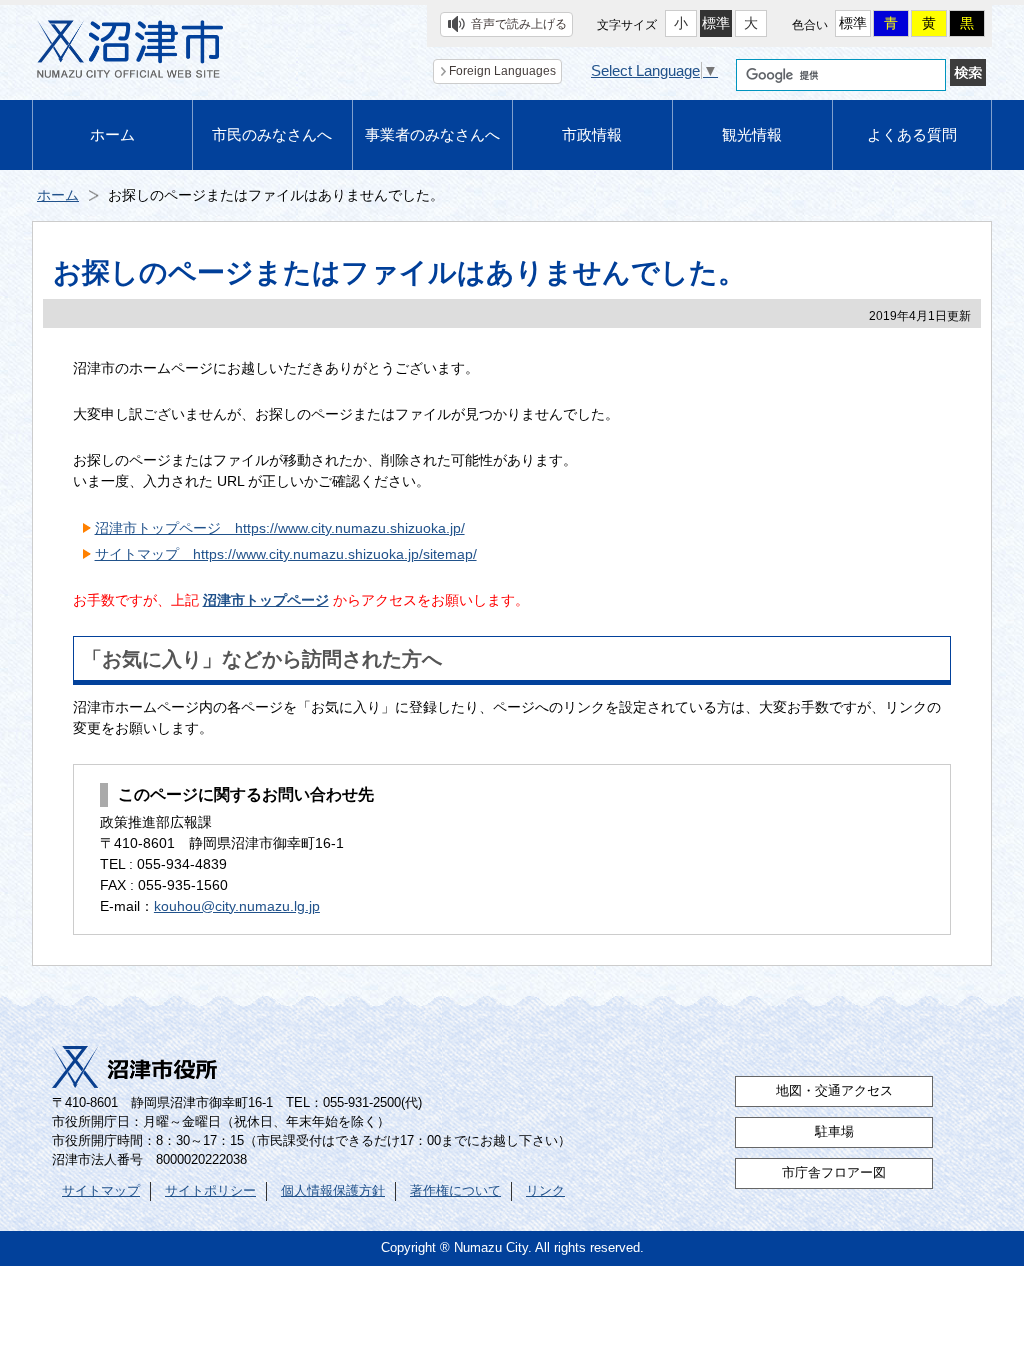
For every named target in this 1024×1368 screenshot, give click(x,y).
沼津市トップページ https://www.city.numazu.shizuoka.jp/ (280, 528)
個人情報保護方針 (333, 1191)
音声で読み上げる (519, 24)
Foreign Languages (502, 71)
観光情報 (752, 134)
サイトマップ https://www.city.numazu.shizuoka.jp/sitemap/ (286, 554)
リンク (545, 1191)
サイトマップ (101, 1191)
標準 (716, 23)
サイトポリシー (210, 1191)
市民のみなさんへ (272, 134)
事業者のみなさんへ (432, 134)
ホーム (112, 134)
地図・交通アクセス (834, 1091)
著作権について (455, 1191)
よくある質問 (912, 134)
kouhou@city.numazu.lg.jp (237, 906)
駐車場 (834, 1132)
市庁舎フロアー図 (834, 1173)
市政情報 (592, 134)
